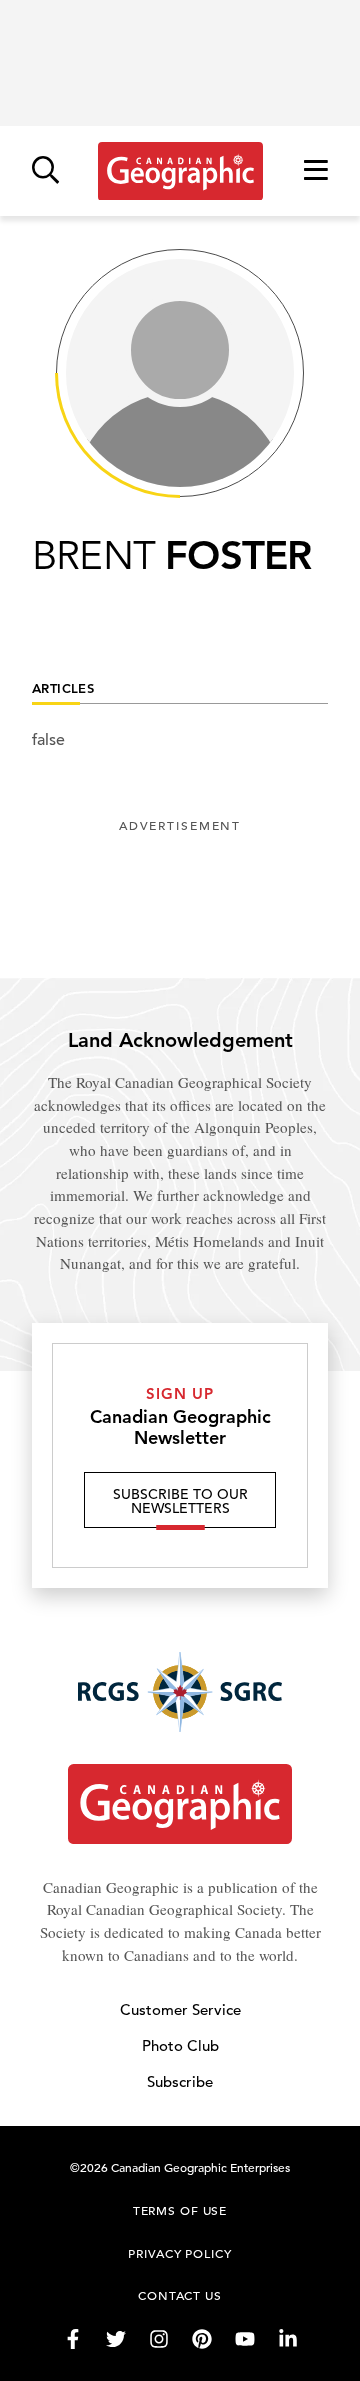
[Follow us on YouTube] (245, 2339)
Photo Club (180, 2045)
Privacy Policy (179, 2253)
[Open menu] (316, 171)
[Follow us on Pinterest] (202, 2339)
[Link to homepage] (180, 171)
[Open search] (45, 171)
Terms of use (180, 2210)
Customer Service (180, 2009)
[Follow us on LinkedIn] (288, 2339)
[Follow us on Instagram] (159, 2339)
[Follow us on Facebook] (73, 2339)
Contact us (180, 2295)
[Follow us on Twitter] (116, 2339)
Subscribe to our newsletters (180, 1501)
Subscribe (180, 2081)
